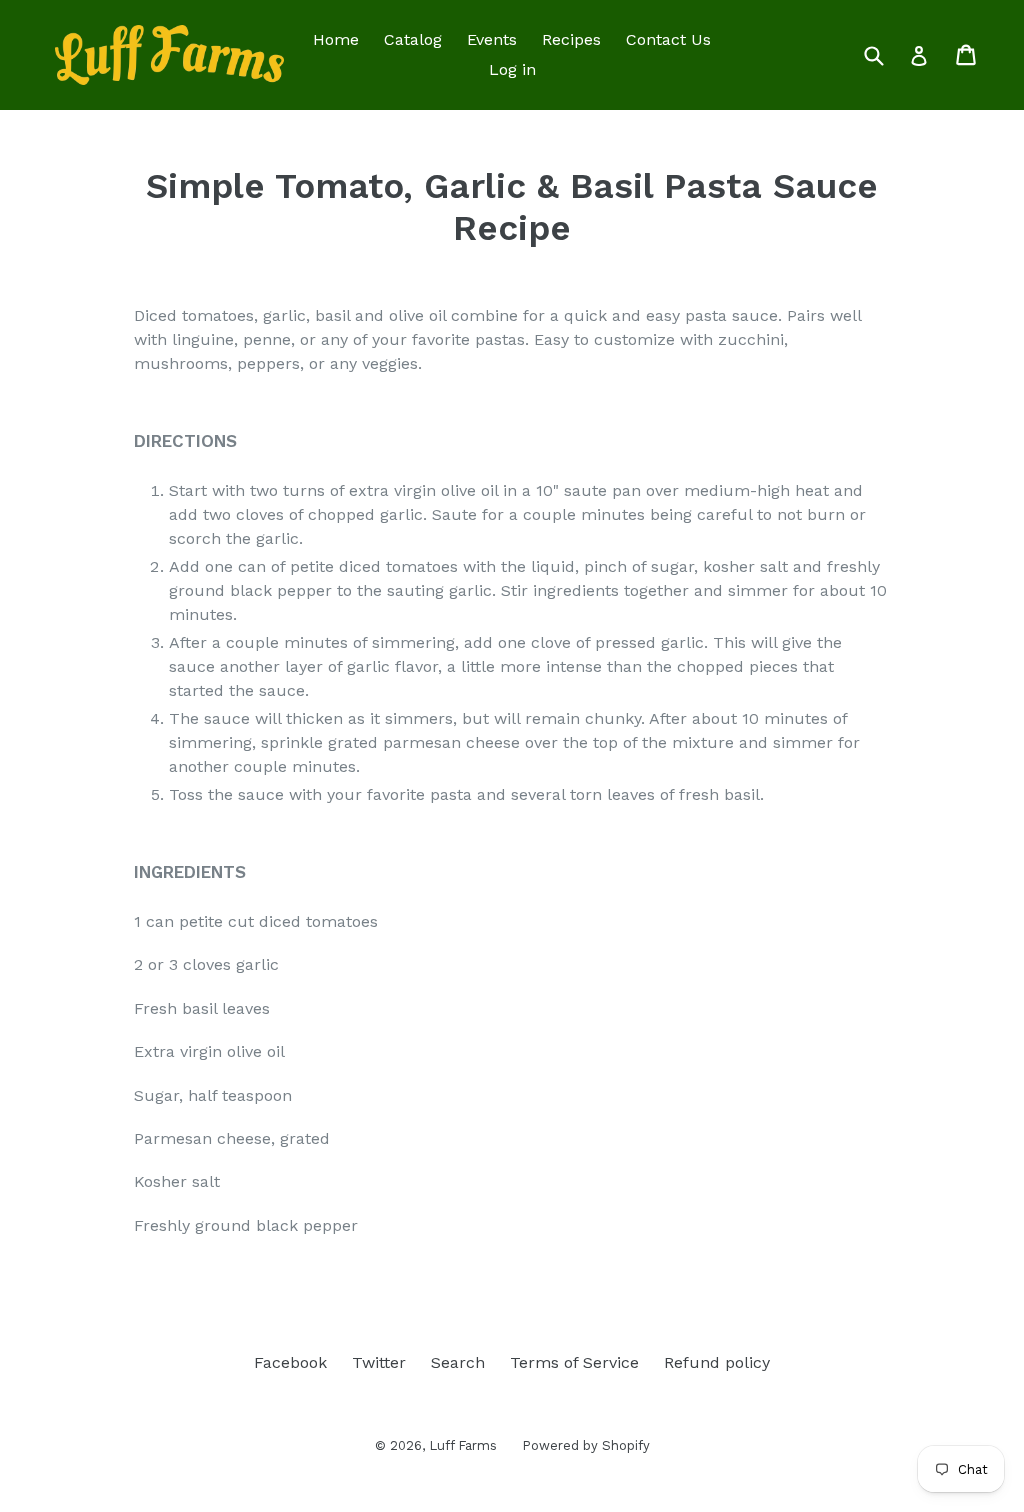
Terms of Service (574, 1362)
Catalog (413, 39)
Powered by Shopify (586, 1445)
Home (336, 39)
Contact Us (668, 39)
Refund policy (717, 1362)
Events (492, 39)
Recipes (571, 39)
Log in (512, 69)
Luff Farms (463, 1445)
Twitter (379, 1362)
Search (458, 1362)
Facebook (290, 1362)
